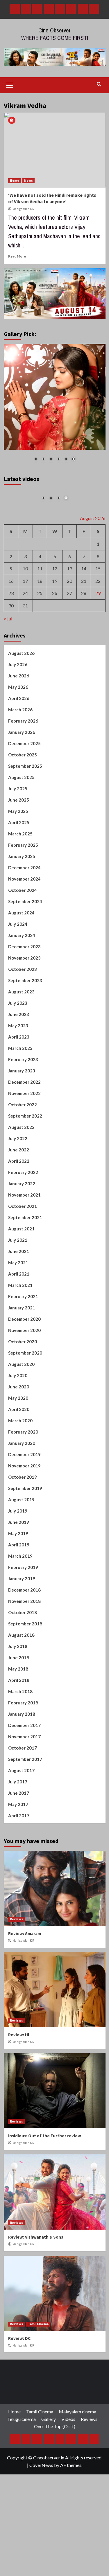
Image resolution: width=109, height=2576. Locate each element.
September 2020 (25, 1356)
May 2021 (18, 1266)
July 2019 (18, 1514)
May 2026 (18, 690)
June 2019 (19, 1526)
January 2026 (22, 736)
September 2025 (25, 769)
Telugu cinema (22, 2422)
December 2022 (24, 1085)
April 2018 (19, 1684)
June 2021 (19, 1255)
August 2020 (21, 1368)
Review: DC (19, 2341)
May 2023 (18, 1029)
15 (98, 572)
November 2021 (24, 1198)
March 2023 (20, 1052)
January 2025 (22, 860)
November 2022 (24, 1097)
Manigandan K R (23, 209)
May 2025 (18, 815)
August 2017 (21, 1774)
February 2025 (23, 848)
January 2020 (22, 1447)
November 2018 (24, 1605)
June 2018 (19, 1661)
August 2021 (21, 1232)
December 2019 (24, 1458)
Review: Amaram (25, 1937)
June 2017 (19, 1796)
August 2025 (21, 781)
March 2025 (20, 837)
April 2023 (19, 1040)
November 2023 (24, 961)
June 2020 (19, 1390)
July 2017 (18, 1785)
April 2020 (19, 1413)
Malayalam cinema (77, 2415)
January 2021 (22, 1311)
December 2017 (24, 1729)
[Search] (99, 84)
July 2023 (18, 1006)
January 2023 (22, 1074)
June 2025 (19, 803)
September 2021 (25, 1221)
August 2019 (21, 1503)
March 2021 (20, 1289)
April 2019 (19, 1548)
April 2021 (19, 1277)
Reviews (16, 1923)
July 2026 (18, 668)
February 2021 (23, 1300)
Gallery (49, 2422)
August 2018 (21, 1638)
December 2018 (24, 1593)
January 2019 (22, 1582)
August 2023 (21, 995)
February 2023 (23, 1063)
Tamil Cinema (38, 2327)
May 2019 (18, 1537)
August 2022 (21, 1131)
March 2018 (20, 1695)
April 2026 (19, 702)
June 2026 (19, 679)
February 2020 (23, 1435)
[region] (55, 406)
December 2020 (24, 1322)
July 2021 (18, 1243)
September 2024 (25, 905)
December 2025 (24, 747)
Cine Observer (54, 30)
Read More (17, 256)
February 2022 (23, 1176)
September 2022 (25, 1119)
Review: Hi (19, 2038)
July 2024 (18, 927)
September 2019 (25, 1492)
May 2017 (18, 1808)
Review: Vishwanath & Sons (36, 2240)
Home (15, 181)
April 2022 (19, 1164)
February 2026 (23, 724)
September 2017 (25, 1763)
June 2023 (19, 1018)
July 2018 (18, 1650)
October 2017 (23, 1751)
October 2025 (23, 758)
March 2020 (20, 1424)
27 (69, 597)
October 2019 (23, 1480)
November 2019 (24, 1469)
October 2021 (23, 1210)
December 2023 (24, 950)
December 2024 (24, 871)
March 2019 (20, 1559)
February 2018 (23, 1706)
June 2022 (19, 1153)
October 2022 (23, 1108)
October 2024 (23, 894)
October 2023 (23, 973)
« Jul (8, 622)
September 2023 (25, 984)
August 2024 (21, 916)
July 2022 (18, 1142)
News (28, 181)
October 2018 (23, 1616)
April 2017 (19, 1819)
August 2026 (21, 657)
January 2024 (22, 939)
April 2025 (19, 826)
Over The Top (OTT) (55, 2430)
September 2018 (25, 1627)
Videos (68, 2422)
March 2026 (20, 713)
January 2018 (22, 1717)
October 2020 (23, 1345)
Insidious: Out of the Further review (45, 2139)
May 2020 (18, 1401)
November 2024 (24, 882)
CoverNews (41, 2468)
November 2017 (24, 1740)
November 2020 (24, 1334)
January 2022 (22, 1187)
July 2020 (18, 1379)
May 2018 (18, 1672)
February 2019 (23, 1571)
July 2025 (18, 792)
